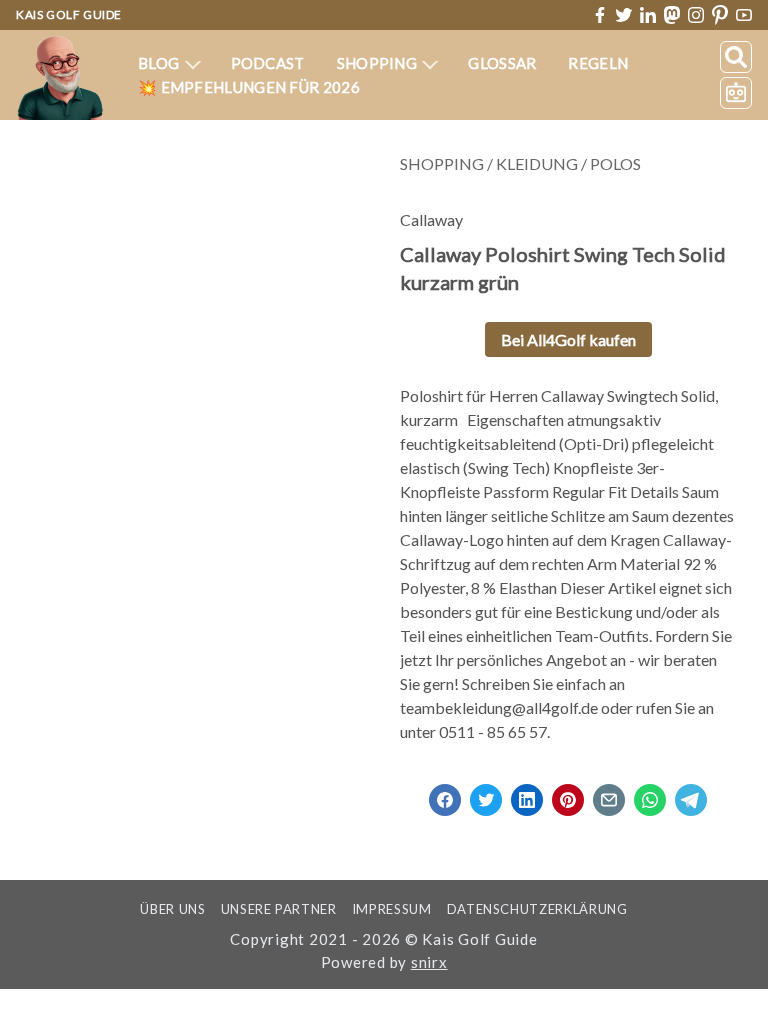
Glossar (502, 63)
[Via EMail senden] (609, 793)
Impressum (392, 909)
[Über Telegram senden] (691, 793)
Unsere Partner (279, 909)
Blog (160, 63)
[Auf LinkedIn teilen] (527, 793)
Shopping (379, 63)
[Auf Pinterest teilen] (568, 793)
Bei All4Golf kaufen (568, 339)
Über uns (172, 909)
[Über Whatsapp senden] (650, 793)
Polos (615, 163)
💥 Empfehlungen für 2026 (249, 87)
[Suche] (736, 57)
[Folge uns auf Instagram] (696, 15)
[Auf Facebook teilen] (445, 793)
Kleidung (537, 163)
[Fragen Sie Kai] (736, 93)
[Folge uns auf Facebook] (600, 15)
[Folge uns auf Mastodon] (672, 14)
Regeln (598, 63)
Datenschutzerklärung (537, 909)
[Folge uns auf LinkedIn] (648, 15)
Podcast (268, 63)
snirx (429, 962)
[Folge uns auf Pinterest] (720, 15)
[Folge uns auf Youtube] (744, 15)
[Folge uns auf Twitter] (624, 15)
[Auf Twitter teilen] (486, 793)
